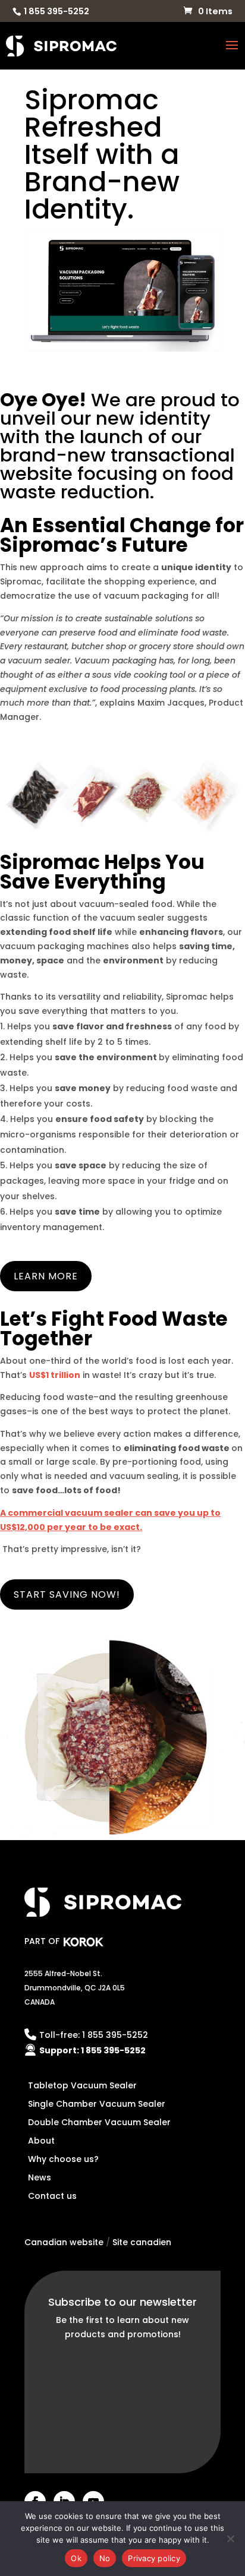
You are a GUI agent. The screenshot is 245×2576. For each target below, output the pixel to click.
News (40, 2177)
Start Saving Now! (67, 1594)
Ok (76, 2558)
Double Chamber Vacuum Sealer (99, 2122)
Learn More (46, 1276)
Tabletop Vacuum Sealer (82, 2085)
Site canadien (142, 2242)
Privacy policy (154, 2558)
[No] (230, 2539)
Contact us (52, 2196)
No (105, 2558)
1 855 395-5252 (56, 11)
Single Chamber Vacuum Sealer (97, 2104)
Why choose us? (63, 2159)
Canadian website (64, 2242)
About (41, 2141)
